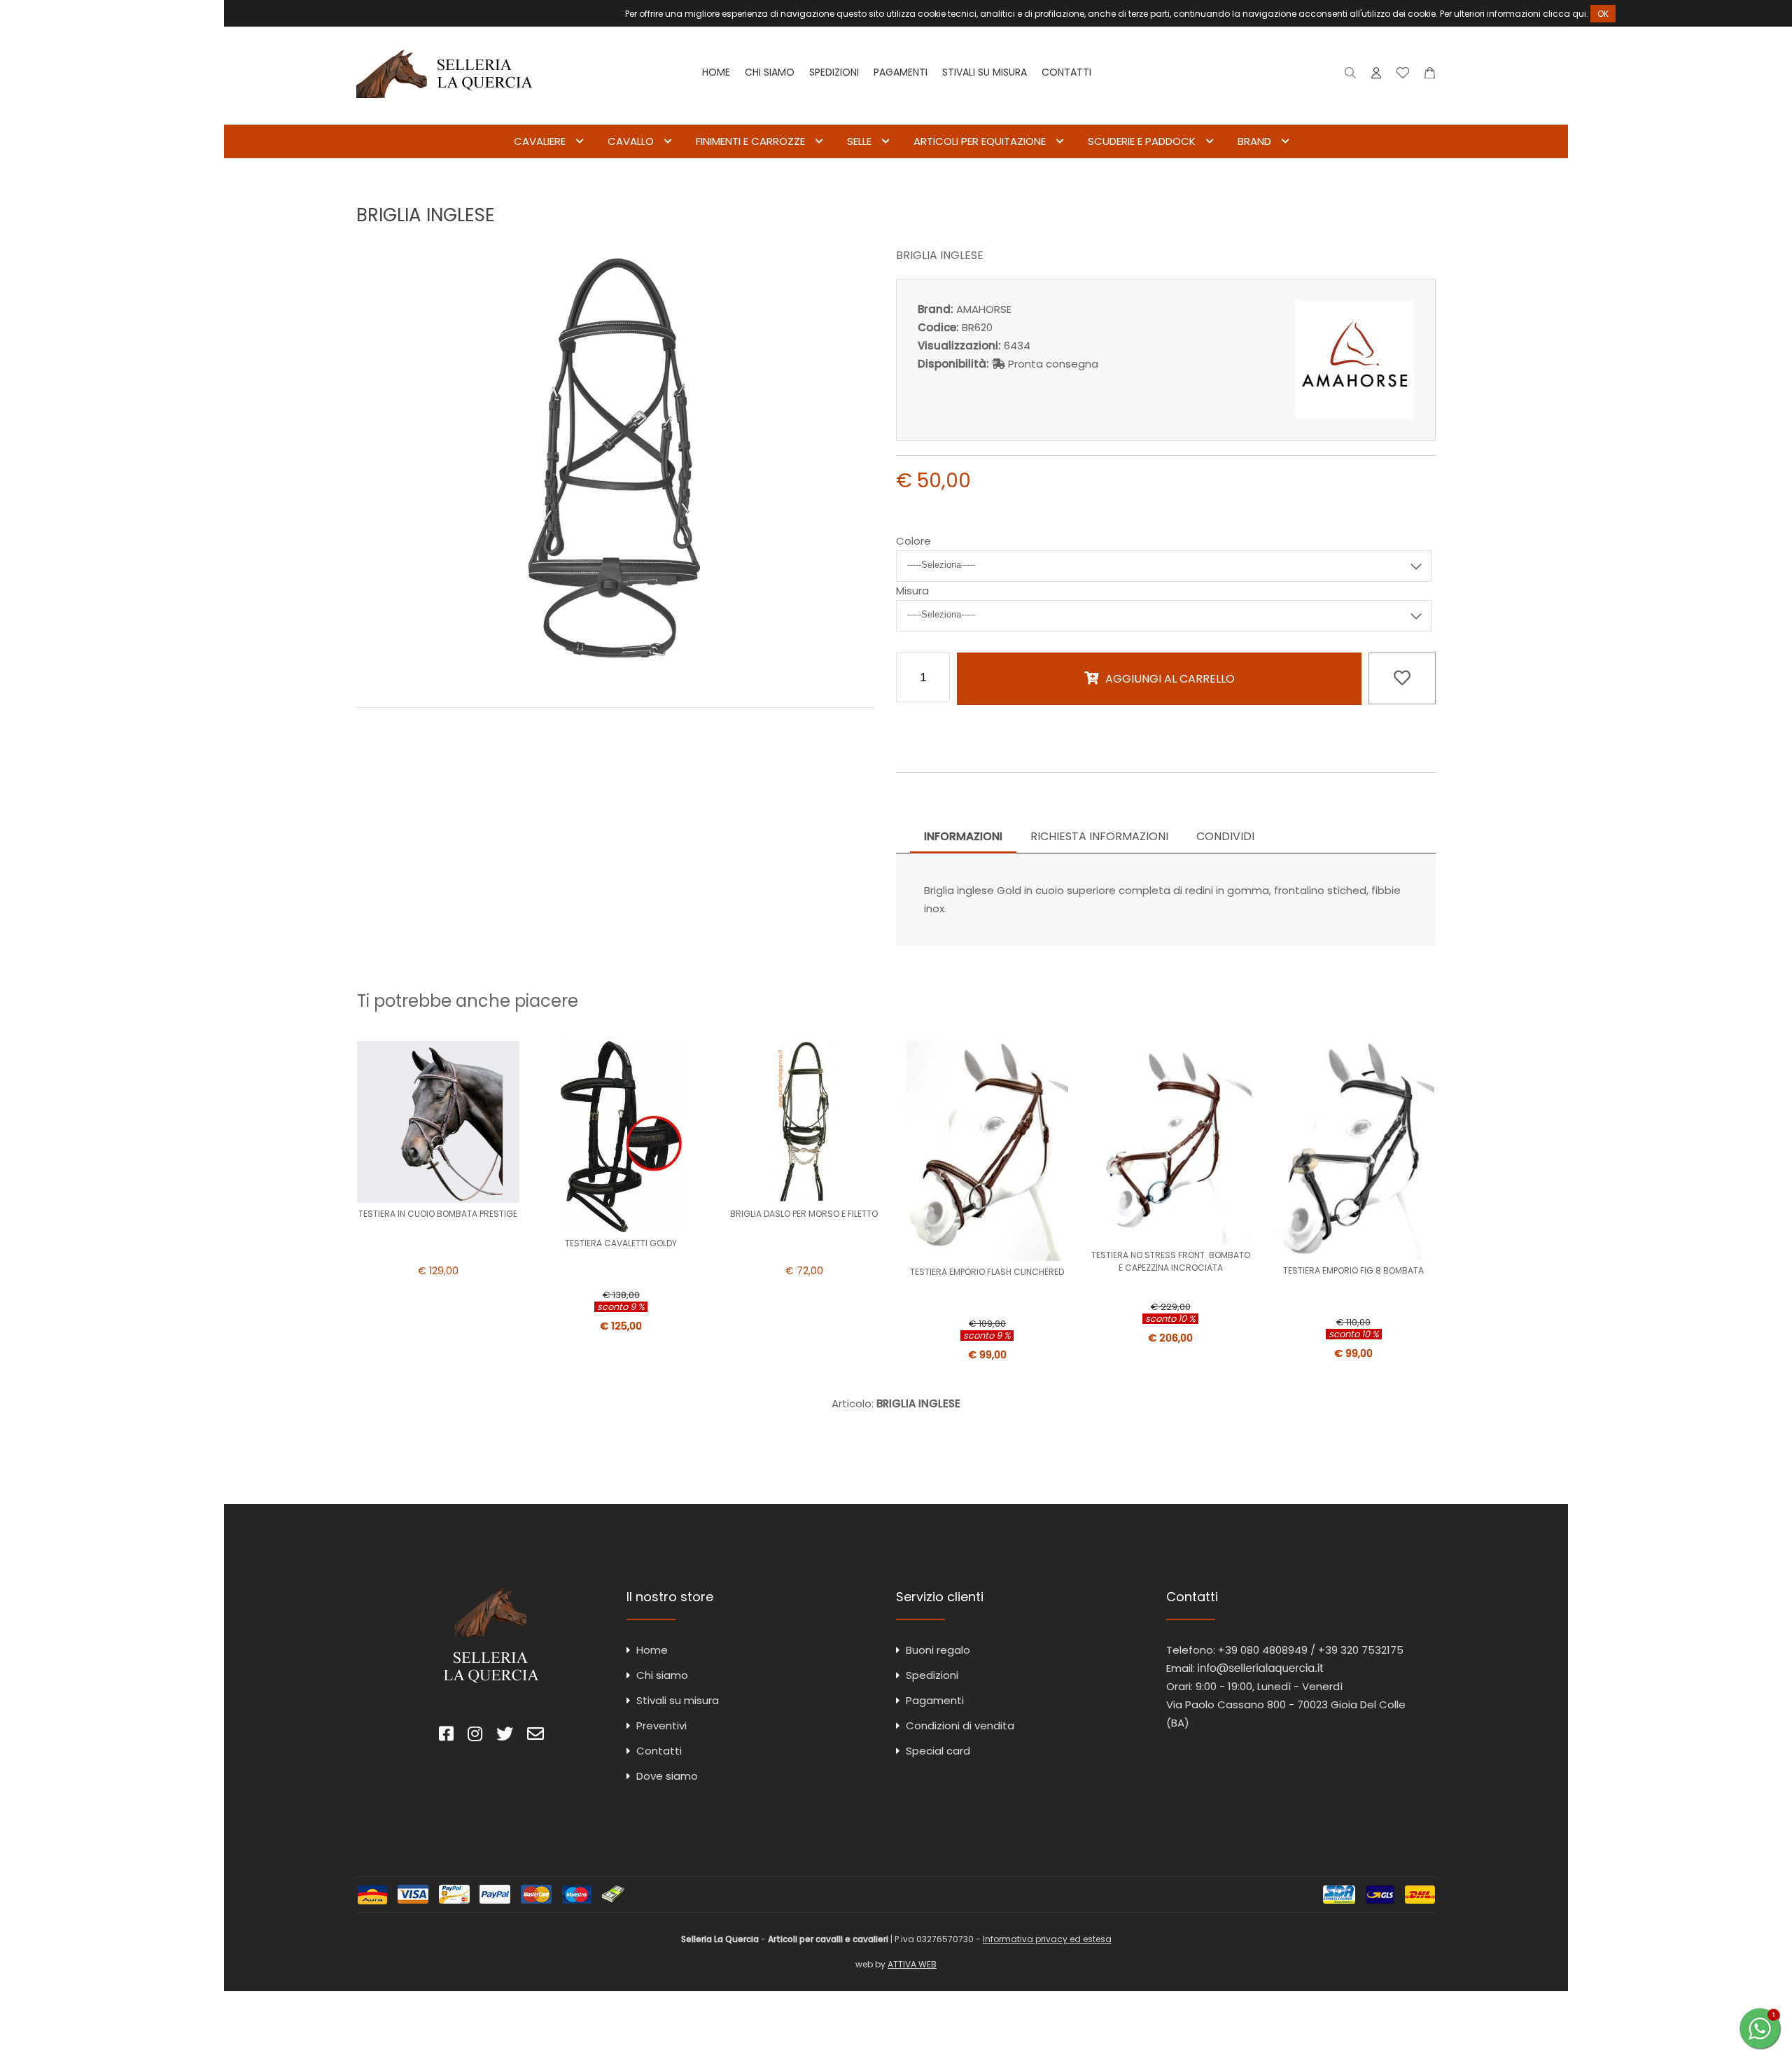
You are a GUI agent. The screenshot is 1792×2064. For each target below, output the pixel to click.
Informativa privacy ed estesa (1047, 1939)
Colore (913, 541)
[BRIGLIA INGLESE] (616, 677)
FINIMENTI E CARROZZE (750, 141)
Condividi (1225, 836)
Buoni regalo (938, 1650)
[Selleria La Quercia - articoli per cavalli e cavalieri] (444, 115)
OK (1603, 14)
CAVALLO (631, 141)
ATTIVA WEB (912, 1964)
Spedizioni (834, 72)
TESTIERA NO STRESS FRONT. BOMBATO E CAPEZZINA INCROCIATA (1171, 1261)
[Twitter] (505, 1736)
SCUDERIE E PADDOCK (1142, 141)
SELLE (859, 141)
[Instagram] (475, 1736)
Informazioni (963, 836)
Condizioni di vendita (960, 1725)
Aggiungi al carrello (1170, 679)
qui (1579, 14)
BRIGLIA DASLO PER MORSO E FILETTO (804, 1214)
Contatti (1066, 72)
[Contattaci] (1430, 76)
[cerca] (1351, 76)
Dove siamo (667, 1776)
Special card (938, 1751)
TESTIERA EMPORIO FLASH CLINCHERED (987, 1272)
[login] (1376, 76)
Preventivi (661, 1725)
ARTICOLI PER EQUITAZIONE (980, 141)
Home (716, 72)
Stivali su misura (985, 72)
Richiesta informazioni (1099, 836)
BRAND (1254, 141)
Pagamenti (901, 72)
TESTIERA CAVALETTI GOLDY (621, 1243)
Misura (912, 591)
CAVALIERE (540, 141)
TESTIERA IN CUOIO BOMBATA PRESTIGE (438, 1214)
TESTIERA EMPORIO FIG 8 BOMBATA (1353, 1270)
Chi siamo (770, 72)
